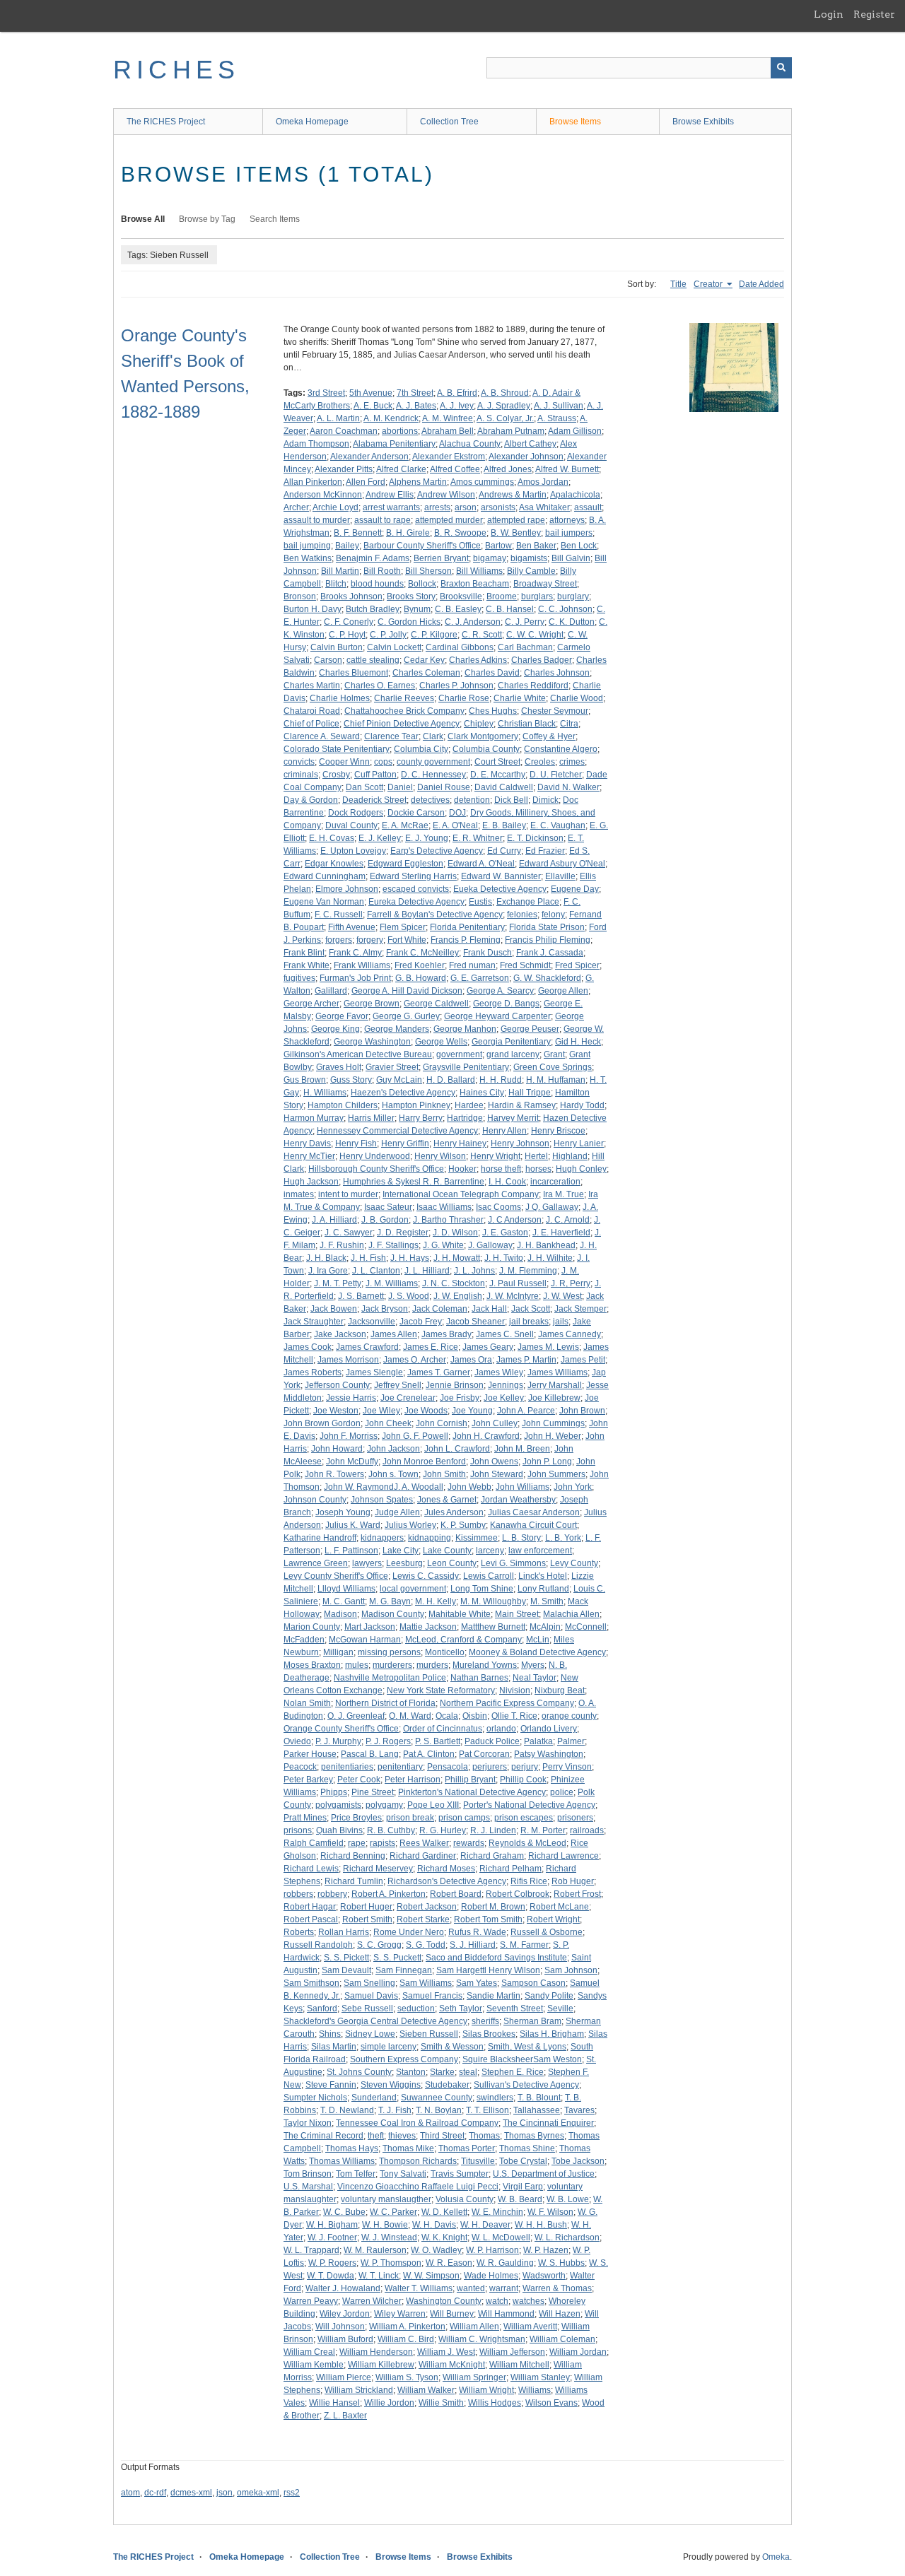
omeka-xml (258, 2493)
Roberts (299, 1932)
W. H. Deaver (485, 2225)
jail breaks (529, 1322)
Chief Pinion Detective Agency (402, 724)
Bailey (347, 546)
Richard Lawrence (564, 1856)
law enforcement (540, 1551)
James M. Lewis (548, 1347)
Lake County (447, 1551)
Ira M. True (564, 1194)
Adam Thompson (316, 444)
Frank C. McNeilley (422, 953)
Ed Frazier (545, 851)
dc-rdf (155, 2493)
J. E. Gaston (505, 1233)
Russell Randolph (318, 1945)
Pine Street (373, 1792)
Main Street (517, 1614)
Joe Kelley (504, 1398)
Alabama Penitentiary (394, 444)
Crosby (336, 775)
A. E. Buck (373, 406)
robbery (332, 1894)
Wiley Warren (400, 2314)
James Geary (488, 1347)
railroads (587, 1830)
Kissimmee (477, 1538)
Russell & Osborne (547, 1932)
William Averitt (530, 2327)
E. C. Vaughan (558, 825)
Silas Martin (334, 2047)
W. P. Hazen (546, 2250)
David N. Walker (568, 787)
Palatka (538, 1741)
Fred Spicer (577, 965)
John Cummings (553, 1423)
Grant (554, 1054)
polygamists (338, 1805)
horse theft (501, 1169)
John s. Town (393, 1474)
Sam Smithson (311, 1983)
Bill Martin (340, 571)
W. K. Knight (444, 2237)
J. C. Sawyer (349, 1233)
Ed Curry (504, 851)
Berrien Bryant (441, 558)
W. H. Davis (434, 2225)
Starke (442, 2072)
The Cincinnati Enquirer (548, 2123)
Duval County (351, 825)
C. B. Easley (458, 609)
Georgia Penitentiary (511, 1042)
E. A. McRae (405, 825)
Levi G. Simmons (513, 1563)
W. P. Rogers (332, 2263)
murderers (392, 1665)
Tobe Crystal (523, 2161)
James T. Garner (439, 1372)
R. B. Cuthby (391, 1830)
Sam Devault (346, 1970)
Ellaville (560, 876)
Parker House (310, 1754)
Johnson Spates (382, 1500)
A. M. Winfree (448, 418)
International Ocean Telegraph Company (461, 1194)
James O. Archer (415, 1360)
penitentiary (400, 1767)
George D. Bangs (506, 1004)
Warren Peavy (311, 2301)
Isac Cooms (498, 1207)
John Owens (494, 1462)
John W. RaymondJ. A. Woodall (384, 1487)
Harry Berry (421, 1118)
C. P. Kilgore (434, 635)
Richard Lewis (311, 1869)
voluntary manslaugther (386, 2199)
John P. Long (547, 1462)
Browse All (143, 219)
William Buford (345, 2339)
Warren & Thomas (557, 2288)
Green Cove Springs (553, 1067)
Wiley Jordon (345, 2314)
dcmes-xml (191, 2493)
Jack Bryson (385, 1309)
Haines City (482, 1093)
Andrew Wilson (446, 495)
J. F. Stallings (393, 1245)
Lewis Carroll (489, 1576)
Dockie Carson (416, 813)
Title (678, 284)
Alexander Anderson (369, 457)
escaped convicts (416, 889)
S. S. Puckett (397, 1958)
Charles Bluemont (354, 673)
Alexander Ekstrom (449, 457)
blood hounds (377, 584)
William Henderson (376, 2352)
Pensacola (448, 1767)
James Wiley (499, 1372)
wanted (471, 2288)
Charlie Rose (464, 698)
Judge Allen (397, 1512)
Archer (296, 507)
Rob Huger (573, 1881)
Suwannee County (437, 2098)
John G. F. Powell (415, 1436)
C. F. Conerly (349, 622)
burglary (573, 596)
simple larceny (389, 2047)
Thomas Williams (342, 2161)
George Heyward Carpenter (497, 1016)
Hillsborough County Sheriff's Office (376, 1169)
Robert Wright (553, 1919)
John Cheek (388, 1423)
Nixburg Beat (560, 1690)
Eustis (480, 902)
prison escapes (524, 1818)
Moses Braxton (312, 1665)
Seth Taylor (461, 2009)
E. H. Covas (332, 838)
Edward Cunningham (325, 876)
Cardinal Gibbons (460, 647)
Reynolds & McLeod (527, 1843)
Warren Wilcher (372, 2301)
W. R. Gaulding (505, 2263)
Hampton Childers (343, 1105)
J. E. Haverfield (561, 1233)
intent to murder (348, 1194)
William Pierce (344, 2377)
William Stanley (540, 2377)
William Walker (426, 2390)
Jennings (506, 1385)
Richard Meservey (378, 1869)
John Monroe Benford (424, 1462)
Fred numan (472, 965)
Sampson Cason (533, 1983)
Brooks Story (411, 596)
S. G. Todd (426, 1945)
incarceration (555, 1182)
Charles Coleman (426, 673)
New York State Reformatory (441, 1690)
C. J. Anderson (473, 622)
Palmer (571, 1741)
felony (553, 914)
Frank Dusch (487, 953)
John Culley (495, 1423)
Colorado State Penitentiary (337, 749)
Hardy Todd (582, 1105)
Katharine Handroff (320, 1538)
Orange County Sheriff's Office (341, 1729)
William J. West (446, 2352)
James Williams (557, 1372)
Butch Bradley (373, 609)
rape (357, 1843)
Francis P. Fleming (466, 940)
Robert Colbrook (518, 1894)
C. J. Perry (525, 622)
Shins (330, 2034)
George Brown (372, 1004)
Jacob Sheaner (475, 1322)
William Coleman (562, 2339)
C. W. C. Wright (535, 635)
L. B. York (563, 1538)
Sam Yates (477, 1983)
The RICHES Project (166, 122)
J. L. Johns (474, 1271)
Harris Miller (371, 1118)
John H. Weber (553, 1436)
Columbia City (421, 749)
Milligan (338, 1652)
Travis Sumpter (460, 2174)
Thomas (484, 2136)
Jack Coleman (440, 1309)
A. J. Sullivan (559, 406)
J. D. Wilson (455, 1233)
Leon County (452, 1563)
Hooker (462, 1169)
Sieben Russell (429, 2034)
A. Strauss (557, 418)
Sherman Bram (532, 2021)
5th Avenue (371, 393)
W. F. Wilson (550, 2212)
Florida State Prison (547, 927)
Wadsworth (544, 2276)
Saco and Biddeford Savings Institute (496, 1958)
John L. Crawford (457, 1449)
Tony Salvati (403, 2174)
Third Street (442, 2136)
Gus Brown (305, 1080)
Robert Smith (367, 1919)
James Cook (308, 1347)
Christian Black (527, 724)
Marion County (312, 1627)
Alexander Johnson (526, 457)
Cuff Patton (375, 775)
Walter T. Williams (419, 2288)
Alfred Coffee (455, 469)
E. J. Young (427, 838)
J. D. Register (403, 1233)
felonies (522, 914)
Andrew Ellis (390, 495)
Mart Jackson (370, 1627)
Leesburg (404, 1563)
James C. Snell (505, 1334)
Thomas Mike (408, 2148)
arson (466, 507)
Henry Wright (495, 1156)
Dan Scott (364, 787)
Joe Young (472, 1411)
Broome (502, 596)
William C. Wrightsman (482, 2339)
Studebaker (447, 2085)
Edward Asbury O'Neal (562, 864)
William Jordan (578, 2352)
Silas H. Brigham (552, 2034)
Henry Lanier (579, 1143)
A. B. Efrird (457, 393)
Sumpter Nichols (315, 2098)
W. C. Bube (344, 2212)
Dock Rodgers (356, 813)
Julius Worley (410, 1525)
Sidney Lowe (370, 2034)
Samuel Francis (432, 1996)
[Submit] (781, 68)
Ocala (447, 1716)
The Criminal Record (323, 2136)
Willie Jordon (389, 2403)
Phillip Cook (523, 1780)
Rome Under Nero (409, 1932)
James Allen (394, 1334)
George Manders (397, 1029)
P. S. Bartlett (438, 1741)
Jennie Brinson (455, 1385)
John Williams (522, 1487)
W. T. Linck (379, 2276)
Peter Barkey (308, 1780)
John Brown (582, 1411)
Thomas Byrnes (534, 2136)
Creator (709, 284)
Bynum (417, 609)
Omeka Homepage (312, 122)
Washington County (444, 2301)
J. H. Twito (504, 1258)
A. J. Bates (416, 406)
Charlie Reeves (404, 698)
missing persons (389, 1652)
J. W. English (458, 1296)
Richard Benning (353, 1856)
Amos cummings (482, 482)
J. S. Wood (409, 1296)
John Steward (497, 1474)
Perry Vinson (567, 1767)
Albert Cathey (530, 444)
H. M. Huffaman (556, 1080)
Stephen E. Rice (513, 2072)
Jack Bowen (334, 1309)
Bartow (498, 546)
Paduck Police (492, 1741)
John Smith (444, 1474)
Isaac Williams (444, 1207)
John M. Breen (522, 1449)
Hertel (536, 1156)
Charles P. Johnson (456, 686)
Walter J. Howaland (343, 2288)
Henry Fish (356, 1143)
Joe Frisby (460, 1398)
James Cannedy (570, 1334)
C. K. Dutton (572, 622)
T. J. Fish (395, 2110)
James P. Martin (526, 1360)
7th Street (415, 393)
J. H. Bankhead (546, 1245)
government (459, 1054)
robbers (298, 1894)
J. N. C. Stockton (454, 1283)
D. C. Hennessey (433, 775)
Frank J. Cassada (550, 953)
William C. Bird (406, 2339)
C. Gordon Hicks (409, 622)
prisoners (575, 1818)
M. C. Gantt (344, 1601)
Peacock (300, 1767)
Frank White (306, 965)
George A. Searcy (500, 991)
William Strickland (359, 2390)
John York (573, 1487)
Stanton (411, 2072)
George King (335, 1029)
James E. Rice (431, 1347)
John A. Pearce (526, 1411)
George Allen (563, 991)
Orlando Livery (549, 1729)
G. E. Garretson (480, 978)
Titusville (478, 2161)
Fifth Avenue (352, 927)
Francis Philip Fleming (548, 940)
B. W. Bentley (516, 533)
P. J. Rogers (388, 1741)
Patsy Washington (549, 1754)
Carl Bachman (525, 647)
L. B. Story (521, 1538)
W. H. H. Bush (541, 2225)
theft (376, 2136)
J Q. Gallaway (552, 1207)
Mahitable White (460, 1614)
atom (130, 2493)
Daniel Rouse (444, 787)
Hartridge (465, 1118)
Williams (535, 2390)
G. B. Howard (421, 978)
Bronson (300, 596)
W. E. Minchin (497, 2212)
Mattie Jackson (428, 1627)
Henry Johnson (520, 1143)
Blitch (336, 584)
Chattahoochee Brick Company (404, 711)
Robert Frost (577, 1894)
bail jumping (307, 546)
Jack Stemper (580, 1309)
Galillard (331, 991)
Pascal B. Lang (370, 1754)
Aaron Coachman (344, 431)
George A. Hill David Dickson (407, 991)
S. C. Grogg (379, 1945)
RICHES (176, 70)
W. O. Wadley (436, 2250)
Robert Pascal (311, 1919)
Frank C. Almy (355, 953)
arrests (437, 507)
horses (538, 1169)
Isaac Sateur (388, 1207)
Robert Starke (423, 1919)
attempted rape (516, 520)
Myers (533, 1665)
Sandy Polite (549, 1996)
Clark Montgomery (483, 736)
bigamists (529, 558)
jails (561, 1322)
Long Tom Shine (482, 1589)
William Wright (486, 2390)
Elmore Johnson (347, 889)
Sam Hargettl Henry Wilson (488, 1970)
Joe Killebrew (554, 1398)
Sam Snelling (369, 1983)
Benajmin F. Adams (373, 558)
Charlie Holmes (340, 698)
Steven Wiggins (391, 2085)
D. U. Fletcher (556, 775)
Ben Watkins (308, 558)
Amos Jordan (543, 482)
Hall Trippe (530, 1093)
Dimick (545, 800)
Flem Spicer (403, 927)
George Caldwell (436, 1004)
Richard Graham (492, 1856)
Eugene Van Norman (324, 902)
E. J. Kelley (380, 838)
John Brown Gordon (322, 1423)
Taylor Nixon (308, 2123)
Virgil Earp (523, 2187)
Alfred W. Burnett (567, 469)
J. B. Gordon (385, 1220)
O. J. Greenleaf (356, 1716)
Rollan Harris (344, 1932)
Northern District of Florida (385, 1703)
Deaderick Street (374, 800)
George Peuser (530, 1029)
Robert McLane (559, 1907)
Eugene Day (575, 889)
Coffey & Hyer (549, 736)
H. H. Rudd (501, 1080)
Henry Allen (504, 1131)
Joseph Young (343, 1512)
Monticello (445, 1652)
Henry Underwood (375, 1156)
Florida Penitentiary (467, 927)
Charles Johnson (557, 673)
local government (413, 1589)
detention (472, 800)
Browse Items (575, 122)
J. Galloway (490, 1245)
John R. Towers (334, 1474)
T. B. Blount (539, 2098)
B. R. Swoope (460, 533)
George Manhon (465, 1029)
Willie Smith (441, 2403)
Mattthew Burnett (493, 1627)
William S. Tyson (407, 2377)
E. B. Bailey (504, 825)
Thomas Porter (467, 2148)
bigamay (490, 558)
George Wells (441, 1042)
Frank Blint (304, 953)
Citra (569, 724)
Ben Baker (536, 546)
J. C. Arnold (568, 1220)
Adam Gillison (575, 431)
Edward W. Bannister (501, 876)
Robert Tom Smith (488, 1919)
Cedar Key (424, 660)
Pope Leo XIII (433, 1805)
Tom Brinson (308, 2174)
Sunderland (374, 2098)
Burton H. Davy (313, 609)
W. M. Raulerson (375, 2250)
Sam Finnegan (404, 1970)
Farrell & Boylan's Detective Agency (435, 914)
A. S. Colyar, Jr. (505, 418)
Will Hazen (560, 2314)
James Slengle (374, 1372)
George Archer (311, 1004)
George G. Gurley (406, 1016)
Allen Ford (366, 482)
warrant (504, 2288)
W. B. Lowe (568, 2199)
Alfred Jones (508, 469)
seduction (416, 2009)
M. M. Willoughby (493, 1601)
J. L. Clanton (376, 1271)
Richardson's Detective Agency (447, 1881)
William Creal (309, 2352)
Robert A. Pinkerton (389, 1894)
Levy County (574, 1563)
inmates (299, 1194)
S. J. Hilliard (473, 1945)
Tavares (579, 2110)
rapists (383, 1843)
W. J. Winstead (389, 2237)
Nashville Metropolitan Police (390, 1678)
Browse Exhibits (703, 122)
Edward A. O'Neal (481, 864)
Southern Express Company (404, 2059)
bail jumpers (569, 533)
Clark (433, 736)
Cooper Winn (344, 762)
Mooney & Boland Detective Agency (537, 1652)
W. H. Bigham (332, 2225)
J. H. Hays (410, 1258)
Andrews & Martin (513, 495)
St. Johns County (359, 2072)
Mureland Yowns (485, 1665)
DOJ (457, 813)
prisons (298, 1830)
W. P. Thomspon (391, 2263)
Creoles (540, 762)
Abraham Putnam (511, 431)
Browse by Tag (207, 219)
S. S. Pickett (346, 1958)
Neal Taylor (535, 1678)
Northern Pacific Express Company (507, 1703)
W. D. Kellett (444, 2212)
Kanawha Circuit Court (533, 1525)
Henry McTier (309, 1156)
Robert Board (456, 1894)
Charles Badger (542, 660)
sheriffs (485, 2021)
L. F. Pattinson (351, 1551)
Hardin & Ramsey (522, 1105)
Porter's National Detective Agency (529, 1805)
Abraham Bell (448, 431)
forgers (339, 940)
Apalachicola (575, 495)
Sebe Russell (367, 2009)
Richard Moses (446, 1869)
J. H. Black (326, 1258)
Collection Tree (449, 122)
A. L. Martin (338, 418)
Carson (328, 660)
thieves (402, 2136)
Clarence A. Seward (322, 736)
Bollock (422, 584)
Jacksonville (372, 1322)
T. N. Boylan (439, 2110)
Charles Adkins (478, 660)
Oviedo (297, 1741)
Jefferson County (337, 1385)
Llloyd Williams (346, 1589)
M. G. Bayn (390, 1601)
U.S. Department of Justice (544, 2174)
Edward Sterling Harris (413, 876)
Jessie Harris (351, 1398)
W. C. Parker (393, 2212)
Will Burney (452, 2314)
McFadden (304, 1640)
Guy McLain (399, 1080)
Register (874, 14)
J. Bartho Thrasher (448, 1220)
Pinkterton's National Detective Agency (472, 1792)
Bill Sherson (428, 571)
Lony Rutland (543, 1589)
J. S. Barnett (361, 1296)
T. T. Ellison (487, 2110)
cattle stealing (373, 660)
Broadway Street (545, 584)
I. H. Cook (507, 1182)
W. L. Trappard (311, 2250)
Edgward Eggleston (405, 864)
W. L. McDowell (501, 2237)
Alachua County (470, 444)
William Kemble (314, 2365)
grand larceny (513, 1054)
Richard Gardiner (423, 1856)
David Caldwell (504, 787)
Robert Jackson (427, 1907)
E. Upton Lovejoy (353, 851)
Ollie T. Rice (514, 1716)
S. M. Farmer (524, 1945)
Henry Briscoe (558, 1131)
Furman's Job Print (355, 978)
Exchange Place (528, 902)
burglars (537, 596)
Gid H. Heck (578, 1042)
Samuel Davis (371, 1996)
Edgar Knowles (334, 864)
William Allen (474, 2327)
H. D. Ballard (451, 1080)
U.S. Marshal (308, 2187)
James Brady (446, 1334)
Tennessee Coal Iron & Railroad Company (417, 2123)
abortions (400, 431)
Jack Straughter (314, 1322)
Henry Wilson (440, 1156)
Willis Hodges (495, 2403)
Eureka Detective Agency (416, 902)
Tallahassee (537, 2110)
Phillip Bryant (470, 1780)
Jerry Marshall (555, 1385)
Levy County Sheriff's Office (336, 1576)
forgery (370, 940)
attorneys (567, 520)
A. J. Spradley (504, 406)
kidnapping (430, 1538)
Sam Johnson (571, 1970)
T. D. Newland (347, 2110)
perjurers (490, 1767)
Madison (340, 1614)
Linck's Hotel (543, 1576)
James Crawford (367, 1347)
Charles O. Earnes (380, 686)
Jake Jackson (340, 1334)
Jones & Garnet (447, 1500)
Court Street (497, 762)
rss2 (292, 2493)
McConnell (586, 1627)
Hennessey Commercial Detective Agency (397, 1131)
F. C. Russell (339, 914)
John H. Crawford (486, 1436)
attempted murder (449, 520)
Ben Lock (579, 546)
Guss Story (351, 1080)
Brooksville (461, 596)
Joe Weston (336, 1411)
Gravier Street (392, 1067)
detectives (430, 800)
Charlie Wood (577, 698)
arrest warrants (391, 507)
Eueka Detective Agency (500, 889)
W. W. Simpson (431, 2276)
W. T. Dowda (331, 2276)
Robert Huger (366, 1907)
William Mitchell (519, 2365)
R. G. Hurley (443, 1830)
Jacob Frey (421, 1322)
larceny (490, 1551)
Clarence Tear (391, 736)
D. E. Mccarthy (498, 775)
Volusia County (465, 2199)
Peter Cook (359, 1780)
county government (433, 762)
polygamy (384, 1805)
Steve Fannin (331, 2085)
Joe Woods (426, 1411)
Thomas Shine (527, 2148)
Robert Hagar (310, 1907)
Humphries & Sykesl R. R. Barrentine (414, 1182)
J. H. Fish (368, 1258)
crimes (572, 762)
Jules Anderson (454, 1512)
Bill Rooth (382, 571)
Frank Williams (362, 965)
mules (357, 1665)
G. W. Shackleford (547, 978)
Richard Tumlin (354, 1881)
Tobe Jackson (578, 2161)
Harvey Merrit (513, 1118)
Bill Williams (479, 571)
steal (468, 2072)
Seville (560, 2009)
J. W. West (562, 1296)
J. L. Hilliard (427, 1271)
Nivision (515, 1690)
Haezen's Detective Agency (403, 1093)
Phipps (334, 1792)
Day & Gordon (311, 800)
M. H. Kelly (436, 1601)
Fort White (407, 940)
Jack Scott (531, 1309)
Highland (570, 1156)
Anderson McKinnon (323, 495)
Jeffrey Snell (398, 1385)
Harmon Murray (314, 1118)
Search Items (275, 219)
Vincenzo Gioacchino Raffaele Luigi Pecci (418, 2187)
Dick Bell (511, 800)
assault (588, 507)
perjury (525, 1767)
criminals (301, 775)
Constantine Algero (561, 749)
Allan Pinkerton (313, 482)
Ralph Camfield (314, 1843)
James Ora (471, 1360)
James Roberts (313, 1372)
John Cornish (442, 1423)
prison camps (464, 1818)
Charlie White (520, 698)
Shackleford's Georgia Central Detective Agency (375, 2021)
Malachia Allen (571, 1614)
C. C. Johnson (565, 609)
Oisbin (475, 1716)
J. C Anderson (515, 1220)
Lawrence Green (316, 1563)
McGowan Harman (365, 1640)
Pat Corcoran (484, 1754)
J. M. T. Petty (338, 1283)
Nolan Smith (307, 1703)
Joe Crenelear (408, 1398)
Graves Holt (339, 1067)
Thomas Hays (352, 2148)
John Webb (469, 1487)
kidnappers (382, 1538)
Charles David (492, 673)
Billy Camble (531, 571)
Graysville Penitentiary (466, 1067)
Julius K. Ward (353, 1525)
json (224, 2493)
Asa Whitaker (544, 507)
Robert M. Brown (493, 1907)
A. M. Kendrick (391, 418)
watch (497, 2301)
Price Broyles (356, 1818)
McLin (538, 1640)
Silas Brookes (489, 2034)
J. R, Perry (571, 1283)
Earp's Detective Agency (437, 851)
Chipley (479, 724)
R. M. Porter (543, 1830)
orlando (501, 1729)
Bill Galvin (571, 558)
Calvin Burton (337, 647)
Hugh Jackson (311, 1182)
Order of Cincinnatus (443, 1729)
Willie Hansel (334, 2403)
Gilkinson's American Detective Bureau (358, 1054)
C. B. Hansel (510, 609)
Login (829, 14)
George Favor (342, 1016)
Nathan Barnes (479, 1678)
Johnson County (315, 1500)
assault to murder (317, 520)
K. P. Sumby (463, 1525)
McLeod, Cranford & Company (463, 1640)
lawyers (367, 1563)
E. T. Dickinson (535, 838)
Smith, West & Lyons (527, 2047)
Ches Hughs (493, 711)
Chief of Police (311, 724)
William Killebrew (381, 2365)
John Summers (556, 1474)
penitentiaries (347, 1767)
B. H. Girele (408, 533)
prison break (410, 1818)
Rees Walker (424, 1843)
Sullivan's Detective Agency (526, 2085)
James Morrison (348, 1360)
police (562, 1792)
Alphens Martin (418, 482)
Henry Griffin (405, 1143)
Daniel (400, 787)
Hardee (469, 1105)
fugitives (299, 978)
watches (529, 2301)
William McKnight (452, 2365)
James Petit (583, 1360)
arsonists (498, 507)
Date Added (761, 284)
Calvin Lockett (394, 647)
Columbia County (486, 749)
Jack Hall (489, 1309)
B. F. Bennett (358, 533)
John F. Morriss (349, 1436)
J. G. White (443, 1245)
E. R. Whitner (478, 838)
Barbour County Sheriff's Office (422, 546)
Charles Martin (312, 686)
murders (432, 1665)
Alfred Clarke (401, 469)
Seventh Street (515, 2009)
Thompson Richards (418, 2161)
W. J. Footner (332, 2237)
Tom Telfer (356, 2174)
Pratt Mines (305, 1818)
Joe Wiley (381, 1411)
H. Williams (325, 1093)
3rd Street (326, 393)
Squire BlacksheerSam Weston (522, 2059)
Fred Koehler (420, 965)
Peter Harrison (413, 1780)
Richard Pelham (510, 1869)
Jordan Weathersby (518, 1500)
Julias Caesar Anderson (534, 1512)
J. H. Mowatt (457, 1258)
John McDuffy (352, 1462)
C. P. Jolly (388, 635)
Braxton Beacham (475, 584)
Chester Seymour (555, 711)
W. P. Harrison (492, 2250)
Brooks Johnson (351, 596)
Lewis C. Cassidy (426, 1576)
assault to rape (383, 520)
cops (383, 762)
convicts (299, 762)
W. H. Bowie (385, 2225)
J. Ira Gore (328, 1271)
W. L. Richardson (567, 2237)
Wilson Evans (551, 2403)
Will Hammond (506, 2314)
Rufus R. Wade (477, 1932)
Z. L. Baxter (345, 2416)
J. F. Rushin (342, 1245)
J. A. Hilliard (334, 1220)
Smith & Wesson (452, 2047)
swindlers (495, 2098)
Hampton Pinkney (416, 1105)
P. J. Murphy (338, 1741)
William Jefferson (512, 2352)
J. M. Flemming (528, 1271)
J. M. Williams (392, 1283)
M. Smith (547, 1601)
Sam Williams (426, 1983)
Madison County (393, 1614)
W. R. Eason (449, 2263)
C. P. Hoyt (347, 635)
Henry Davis (307, 1143)
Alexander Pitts (344, 469)
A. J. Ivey (457, 406)
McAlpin (545, 1627)
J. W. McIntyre (513, 1296)
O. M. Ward (410, 1716)
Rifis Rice (529, 1881)
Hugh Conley (581, 1169)
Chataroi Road (312, 711)
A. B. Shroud (505, 393)
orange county (569, 1716)
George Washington (372, 1042)
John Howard (337, 1449)
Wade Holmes (491, 2276)
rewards (469, 1843)
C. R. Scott (482, 635)
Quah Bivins (339, 1830)
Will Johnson (340, 2327)
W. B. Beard (520, 2199)
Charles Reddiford (533, 686)
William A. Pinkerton (407, 2327)
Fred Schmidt (525, 965)
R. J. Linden (493, 1830)
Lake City (401, 1551)
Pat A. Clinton (429, 1754)
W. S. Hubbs (561, 2263)
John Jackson (393, 1449)
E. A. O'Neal (455, 825)
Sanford (322, 2009)
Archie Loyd (335, 507)
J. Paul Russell (518, 1283)
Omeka (776, 2557)
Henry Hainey (460, 1143)
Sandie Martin (494, 1996)
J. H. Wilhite (550, 1258)
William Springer (474, 2377)
